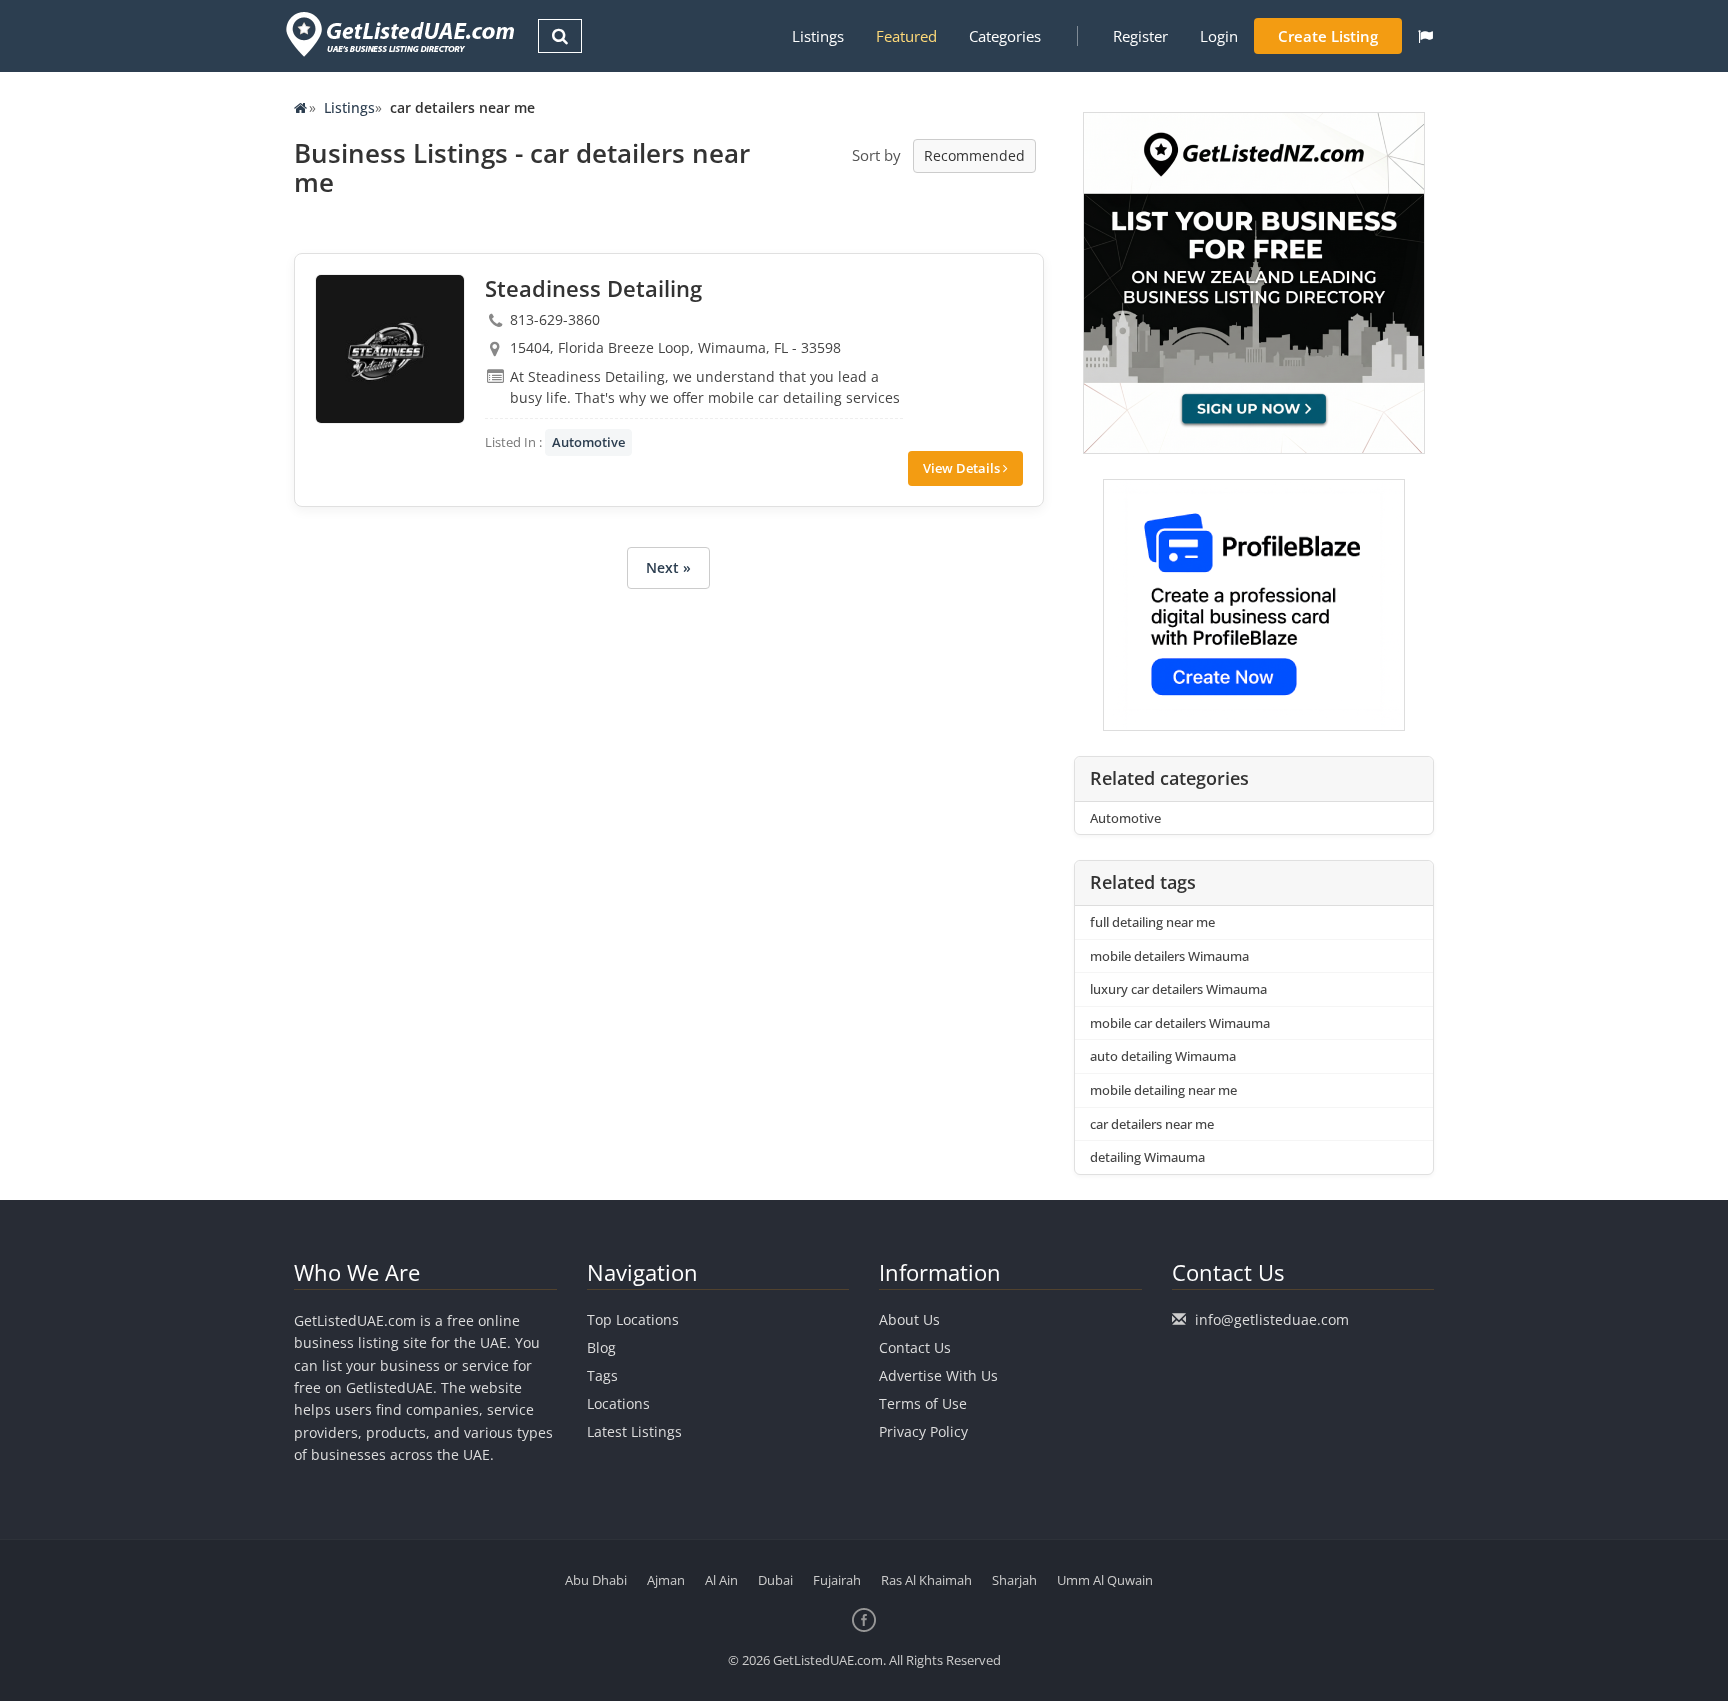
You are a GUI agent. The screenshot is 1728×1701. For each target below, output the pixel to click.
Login (1219, 36)
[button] (1425, 36)
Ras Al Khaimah (926, 1580)
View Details (963, 468)
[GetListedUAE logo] (398, 34)
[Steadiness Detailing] (390, 349)
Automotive (588, 442)
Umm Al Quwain (1105, 1580)
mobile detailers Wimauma (1169, 956)
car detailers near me (1152, 1124)
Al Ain (721, 1580)
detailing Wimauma (1147, 1157)
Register (1140, 36)
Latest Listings (634, 1431)
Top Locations (633, 1319)
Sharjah (1014, 1580)
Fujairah (837, 1580)
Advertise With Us (938, 1375)
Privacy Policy (923, 1431)
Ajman (666, 1580)
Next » (668, 567)
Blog (601, 1347)
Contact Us (915, 1347)
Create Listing (1328, 36)
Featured (906, 36)
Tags (602, 1375)
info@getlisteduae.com (1272, 1319)
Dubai (775, 1580)
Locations (618, 1403)
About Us (909, 1319)
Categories (1005, 36)
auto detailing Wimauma (1163, 1056)
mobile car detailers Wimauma (1180, 1023)
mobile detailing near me (1163, 1090)
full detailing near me (1152, 922)
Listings (818, 36)
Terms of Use (923, 1403)
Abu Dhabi (596, 1580)
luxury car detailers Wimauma (1178, 989)
